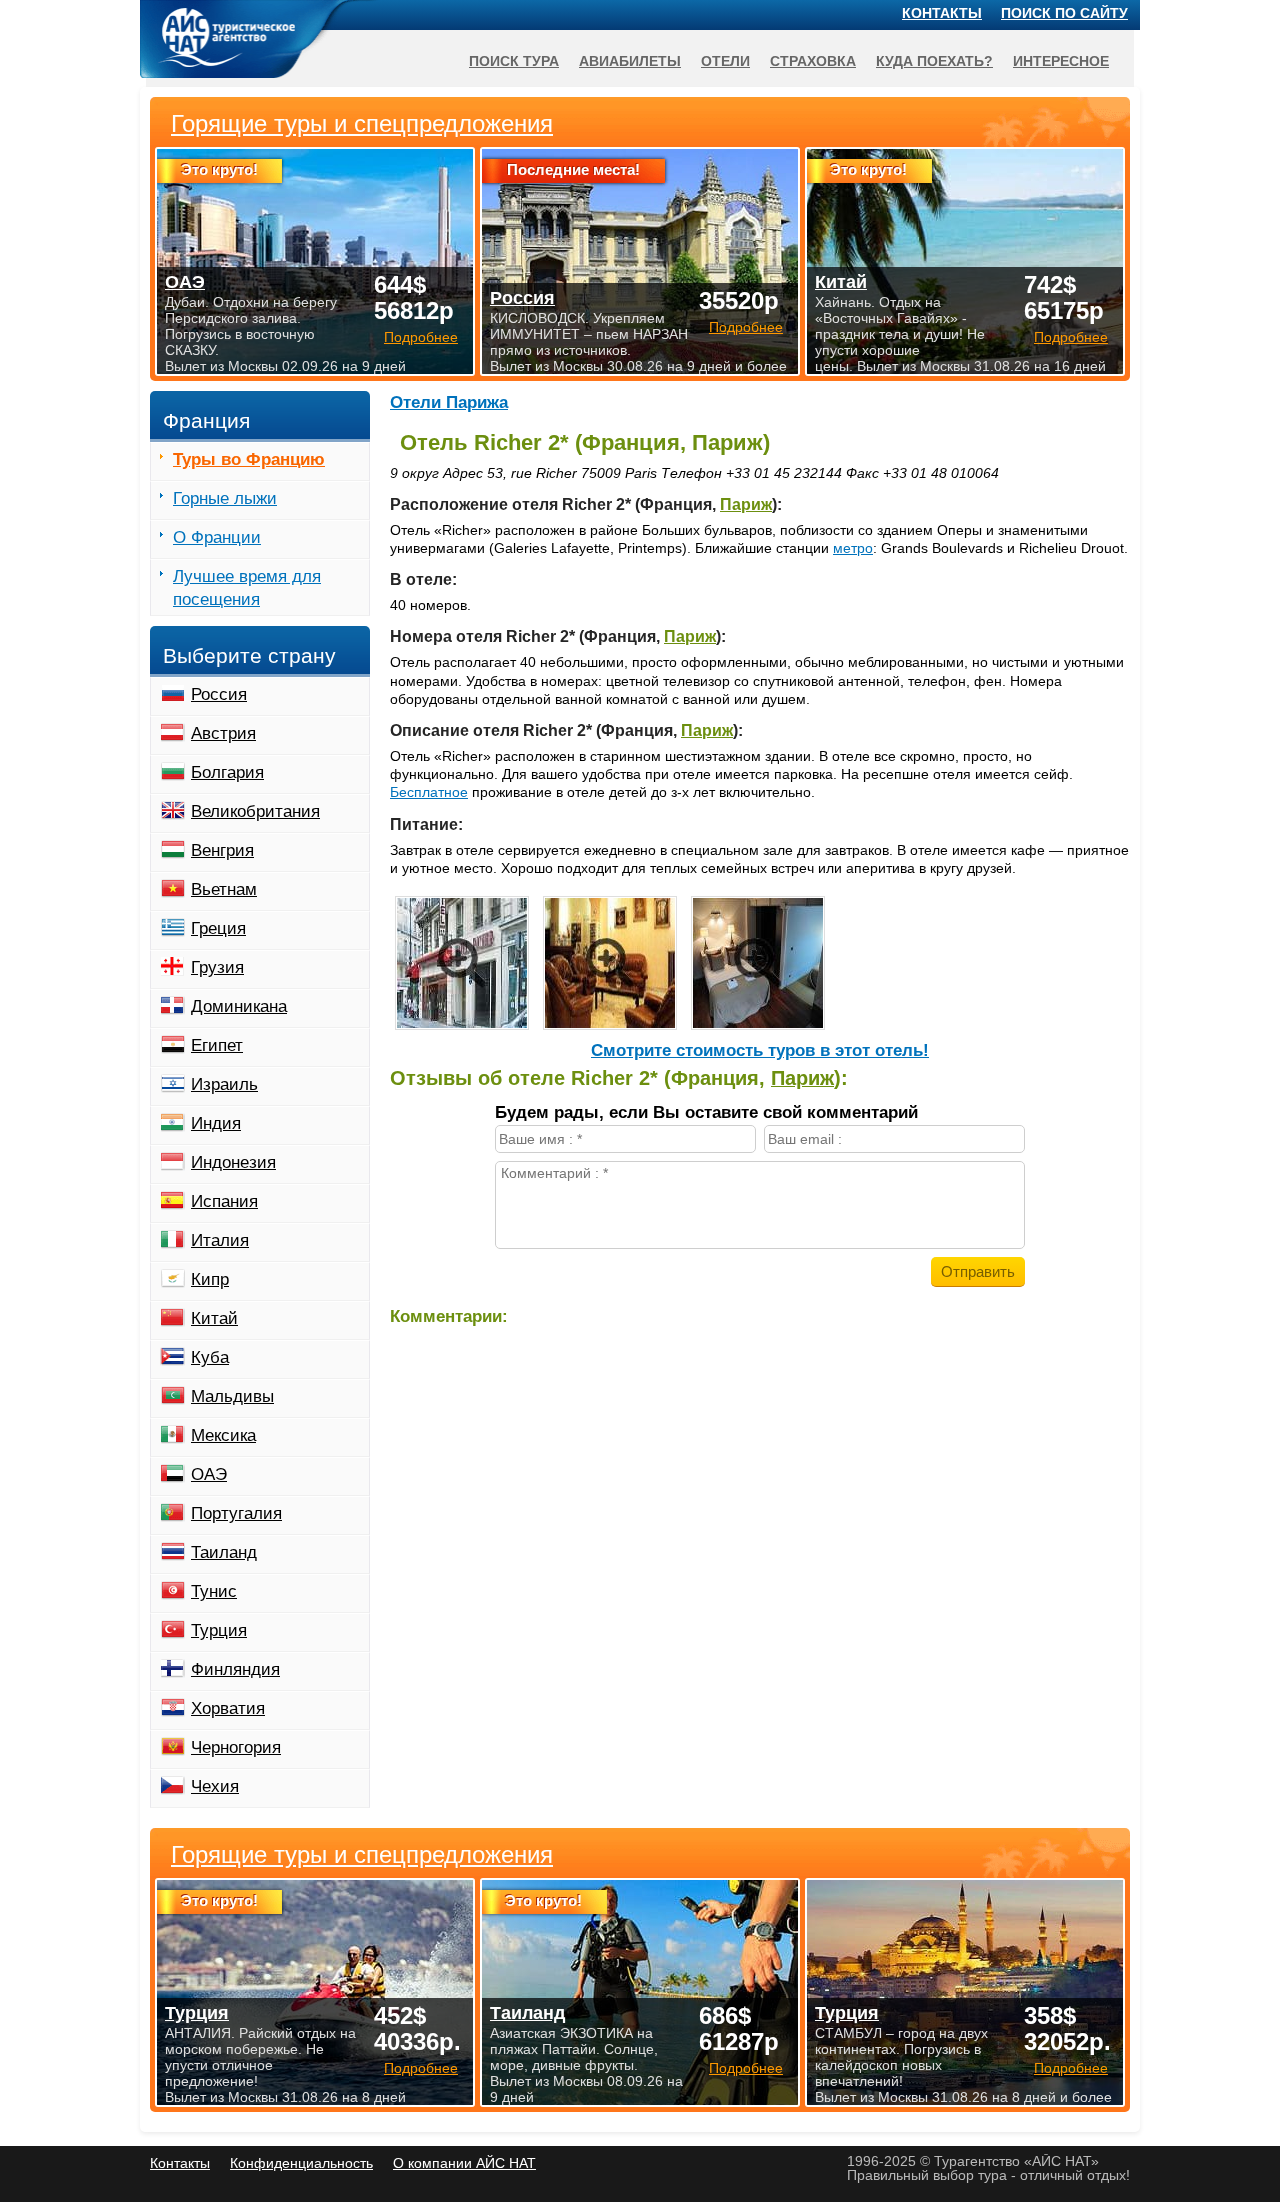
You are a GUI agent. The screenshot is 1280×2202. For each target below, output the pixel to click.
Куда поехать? (934, 61)
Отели (725, 61)
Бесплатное (429, 792)
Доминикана (239, 1006)
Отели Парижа (449, 402)
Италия (220, 1240)
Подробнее (421, 2068)
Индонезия (233, 1162)
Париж (746, 504)
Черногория (236, 1747)
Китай (214, 1318)
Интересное (1061, 61)
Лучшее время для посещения (247, 588)
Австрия (223, 733)
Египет (217, 1045)
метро (853, 548)
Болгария (227, 772)
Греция (218, 928)
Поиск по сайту (1064, 13)
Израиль (224, 1084)
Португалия (236, 1513)
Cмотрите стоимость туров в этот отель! (760, 1050)
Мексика (223, 1435)
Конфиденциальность (301, 2163)
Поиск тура (514, 61)
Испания (224, 1201)
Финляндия (235, 1669)
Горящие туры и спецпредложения (362, 1855)
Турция (219, 1630)
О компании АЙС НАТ (464, 2163)
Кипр (210, 1279)
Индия (216, 1123)
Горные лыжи (225, 498)
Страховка (813, 61)
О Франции (217, 537)
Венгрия (222, 850)
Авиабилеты (630, 61)
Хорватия (228, 1708)
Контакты (942, 13)
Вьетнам (224, 889)
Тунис (214, 1591)
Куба (210, 1357)
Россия (219, 694)
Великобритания (255, 811)
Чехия (215, 1786)
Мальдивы (232, 1396)
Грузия (217, 967)
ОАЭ (209, 1474)
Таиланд (224, 1552)
